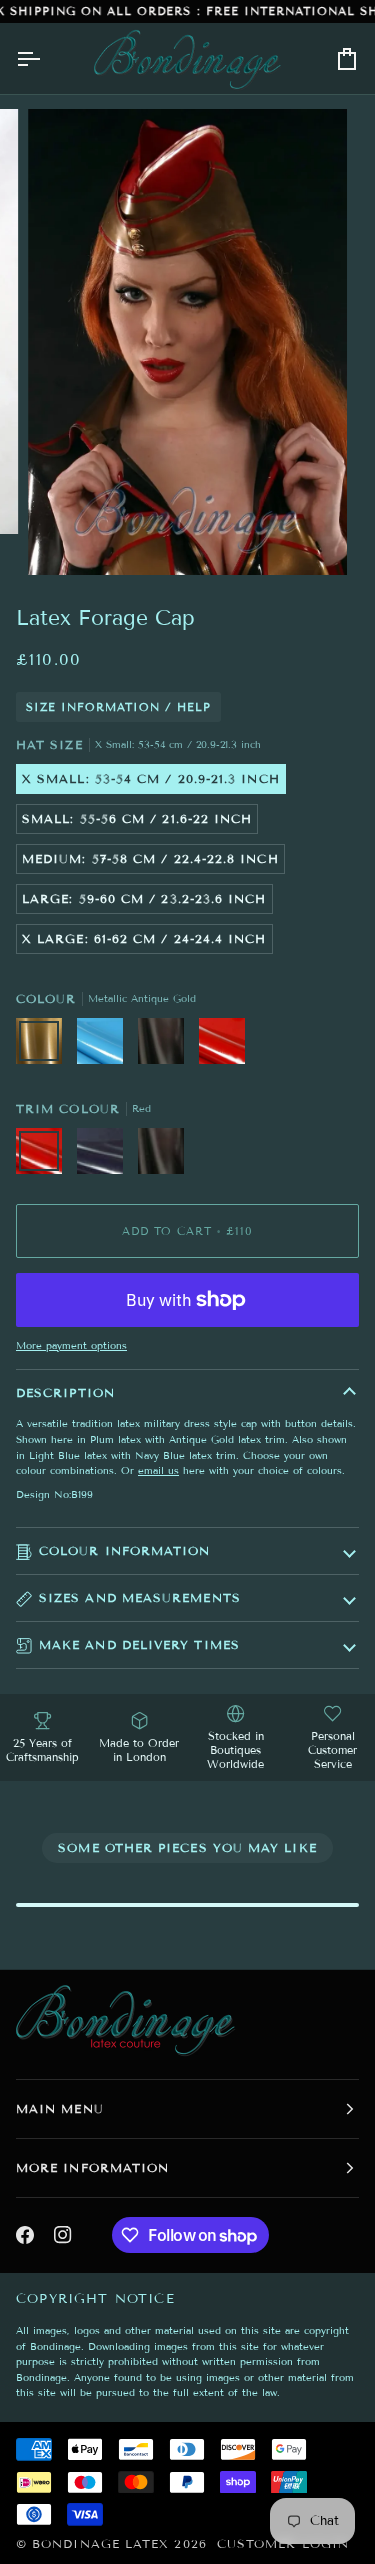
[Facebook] (25, 2235)
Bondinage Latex (100, 2543)
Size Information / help (118, 707)
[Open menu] (46, 58)
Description (65, 1392)
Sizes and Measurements (140, 1597)
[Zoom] (65, 537)
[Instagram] (63, 2235)
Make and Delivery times (139, 1644)
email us (158, 1470)
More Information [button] (92, 2167)
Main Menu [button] (60, 2108)
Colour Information (124, 1550)
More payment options (71, 1345)
